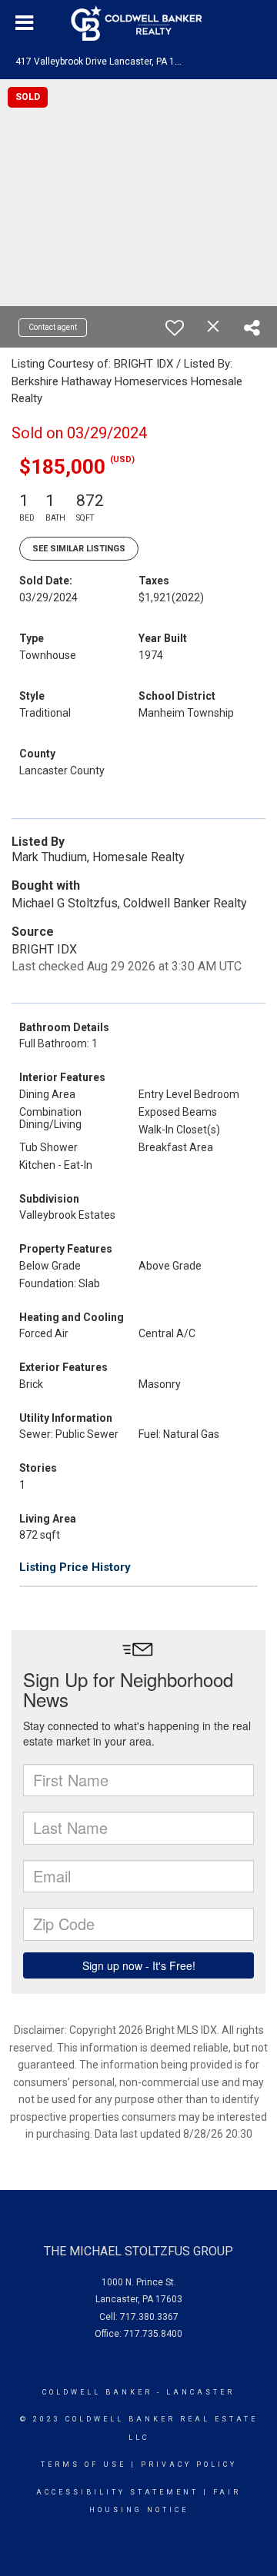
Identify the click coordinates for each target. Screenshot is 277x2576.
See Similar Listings (79, 549)
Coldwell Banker (97, 2392)
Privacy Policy (189, 2465)
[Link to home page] (139, 23)
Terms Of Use (83, 2465)
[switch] (175, 328)
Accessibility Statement (117, 2492)
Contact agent (53, 327)
